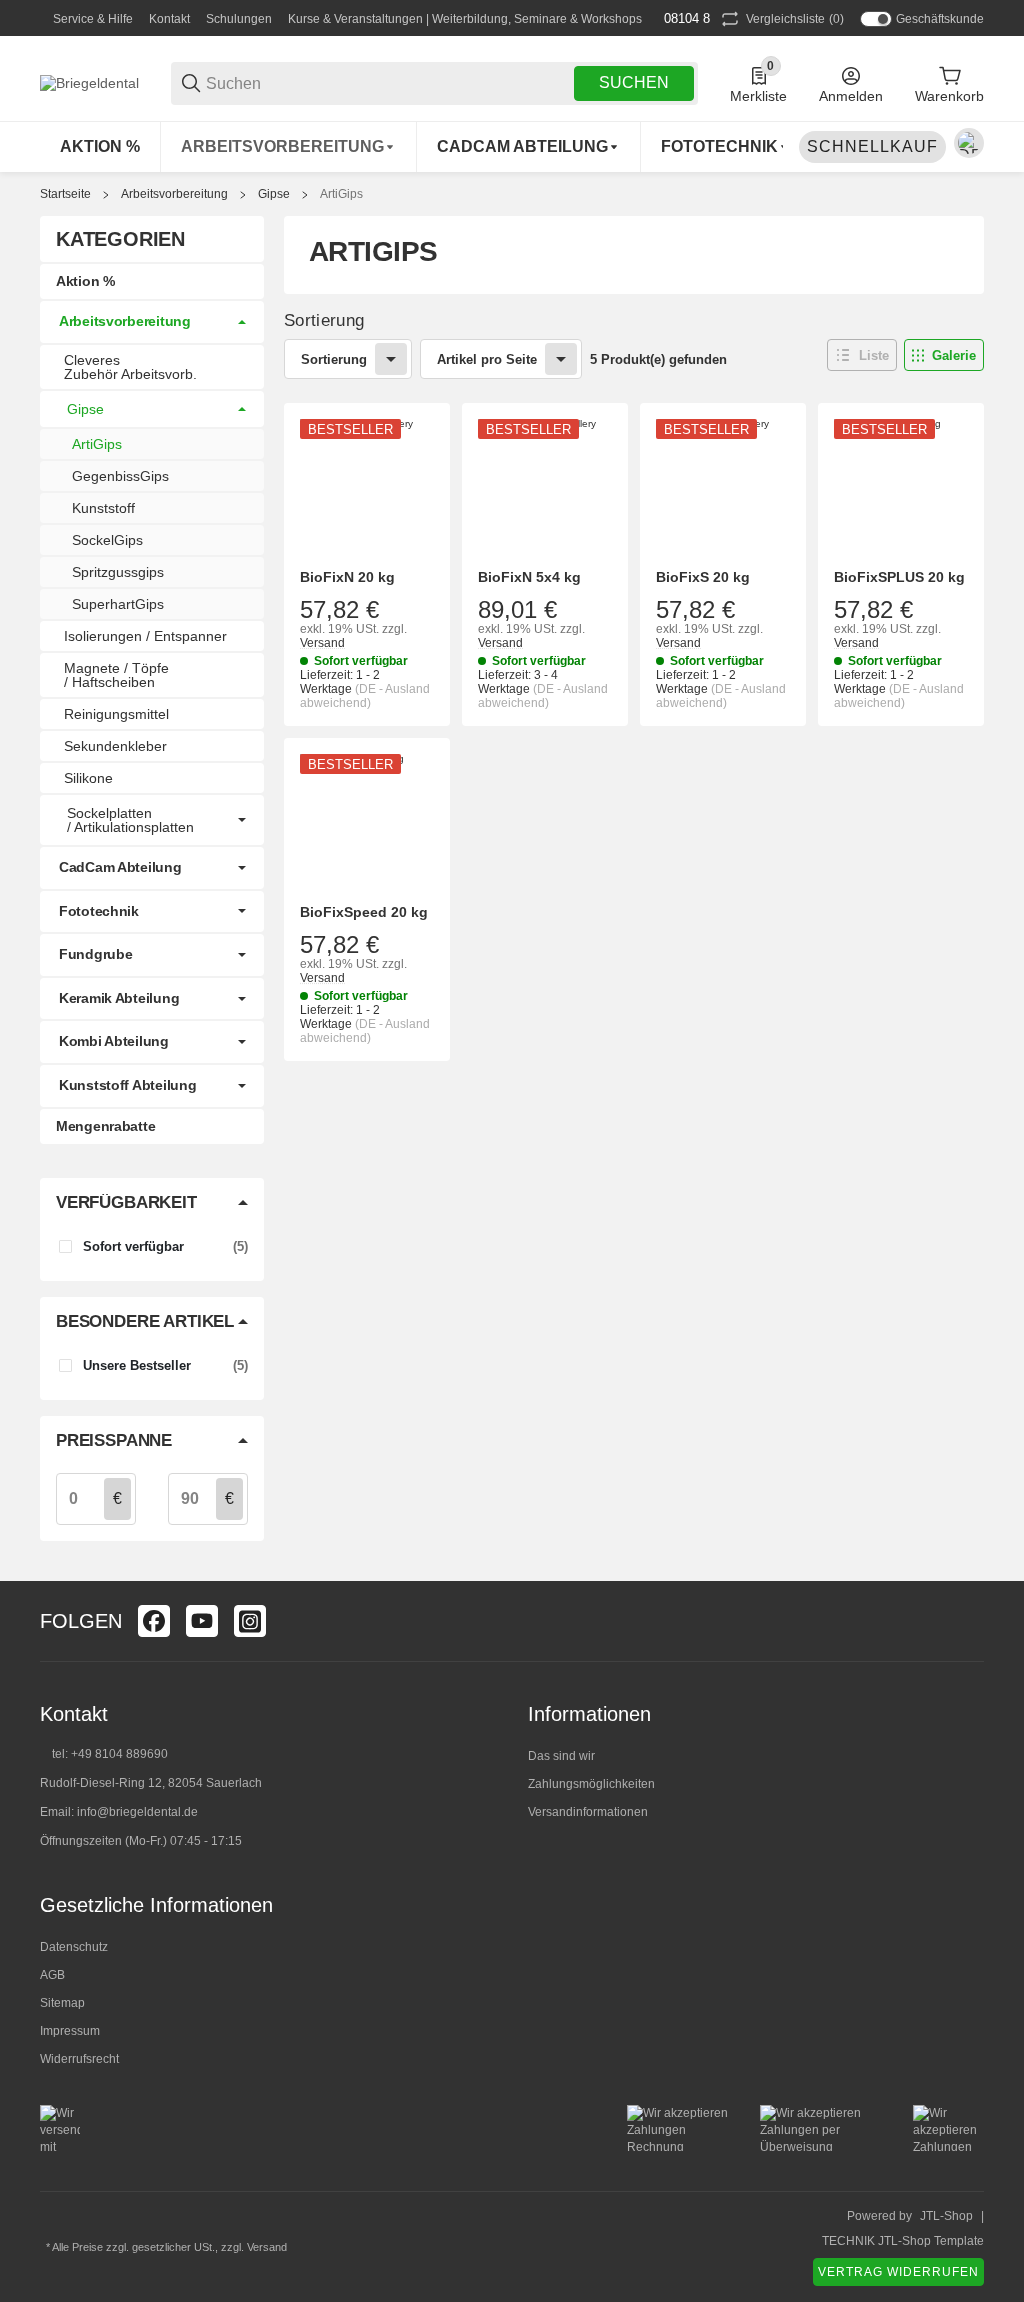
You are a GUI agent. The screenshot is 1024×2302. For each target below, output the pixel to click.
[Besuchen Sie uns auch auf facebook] (154, 1621)
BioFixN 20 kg (347, 577)
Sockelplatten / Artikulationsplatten (130, 820)
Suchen (634, 82)
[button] (862, 355)
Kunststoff (103, 508)
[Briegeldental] (89, 82)
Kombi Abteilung (114, 1041)
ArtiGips (341, 194)
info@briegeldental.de (137, 1812)
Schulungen (239, 19)
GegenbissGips (120, 476)
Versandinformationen (588, 1812)
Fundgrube (95, 954)
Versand (322, 643)
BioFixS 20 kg (703, 577)
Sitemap (62, 2003)
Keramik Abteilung (119, 998)
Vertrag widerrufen (898, 2272)
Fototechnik (99, 911)
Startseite (65, 194)
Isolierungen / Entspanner (145, 636)
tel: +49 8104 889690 (110, 1754)
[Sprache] (969, 143)
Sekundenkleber (115, 746)
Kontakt (169, 19)
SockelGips (107, 540)
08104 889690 (702, 18)
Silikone (88, 778)
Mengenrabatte (105, 1126)
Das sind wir (561, 1756)
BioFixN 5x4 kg (529, 577)
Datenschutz (74, 1947)
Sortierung (334, 359)
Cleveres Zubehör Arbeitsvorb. (130, 367)
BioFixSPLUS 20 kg (899, 577)
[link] (152, 322)
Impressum (70, 2031)
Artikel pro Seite (487, 359)
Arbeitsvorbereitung (174, 194)
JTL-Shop (946, 2216)
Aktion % (85, 281)
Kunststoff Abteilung (127, 1085)
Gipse (274, 194)
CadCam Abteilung (120, 867)
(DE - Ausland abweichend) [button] (365, 696)
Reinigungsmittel (116, 714)
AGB (52, 1975)
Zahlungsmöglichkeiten (591, 1784)
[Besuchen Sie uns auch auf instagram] (250, 1621)
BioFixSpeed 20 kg (364, 912)
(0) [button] (795, 19)
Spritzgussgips (118, 572)
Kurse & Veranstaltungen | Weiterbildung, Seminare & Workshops (465, 19)
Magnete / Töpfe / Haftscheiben (116, 675)
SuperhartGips (118, 604)
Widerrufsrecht (79, 2059)
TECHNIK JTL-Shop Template (903, 2241)
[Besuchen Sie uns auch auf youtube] (202, 1621)
